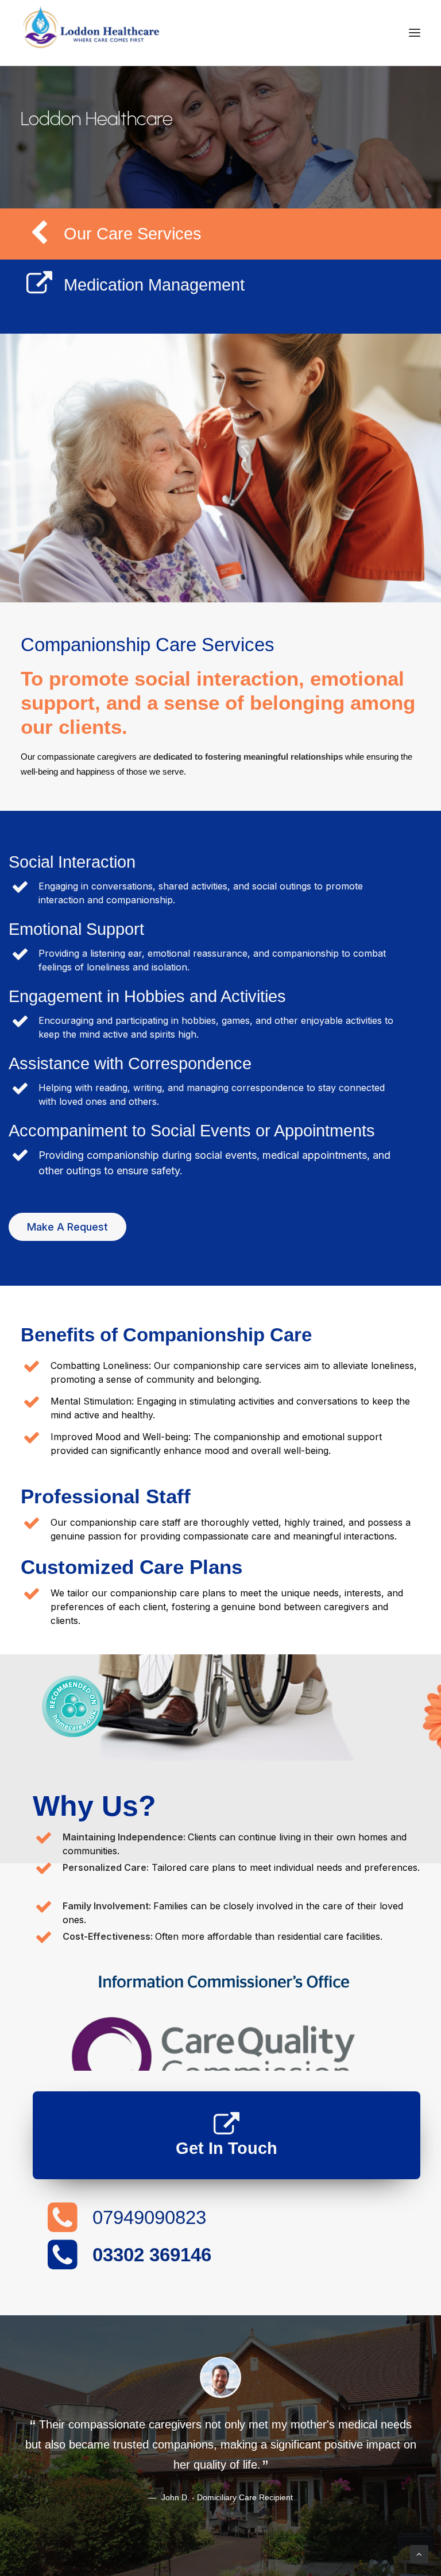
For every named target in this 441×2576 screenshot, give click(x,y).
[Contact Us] (227, 2125)
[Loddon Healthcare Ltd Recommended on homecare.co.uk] (73, 1735)
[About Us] (227, 2019)
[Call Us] (62, 2229)
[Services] (40, 292)
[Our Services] (40, 241)
